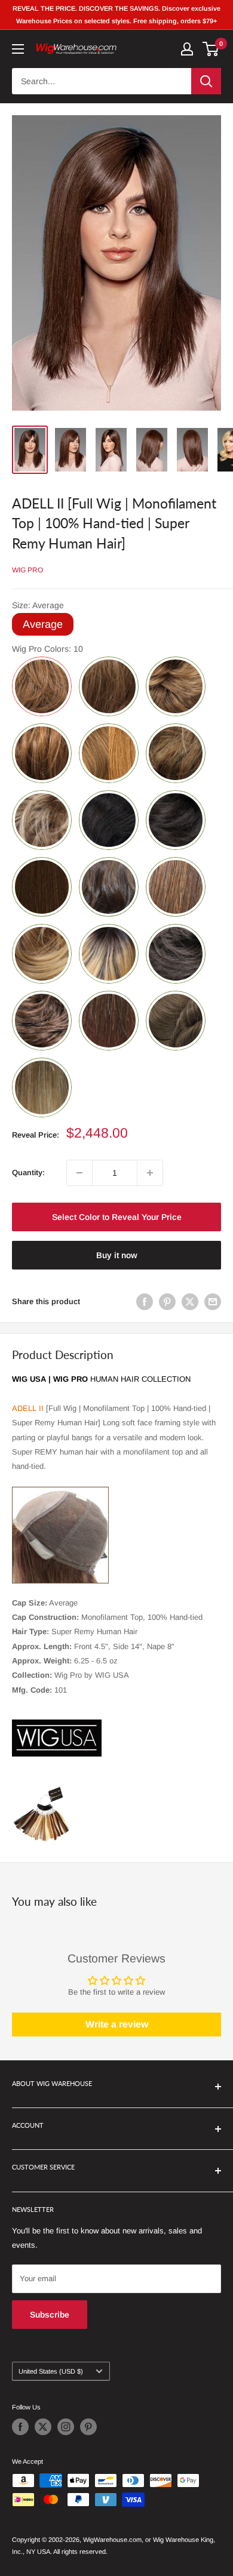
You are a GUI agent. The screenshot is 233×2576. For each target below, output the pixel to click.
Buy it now (117, 1255)
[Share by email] (213, 1302)
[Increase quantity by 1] (150, 1173)
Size (38, 605)
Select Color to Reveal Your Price (117, 1217)
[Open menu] (18, 49)
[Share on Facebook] (145, 1302)
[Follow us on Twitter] (43, 2427)
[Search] (206, 81)
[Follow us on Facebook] (20, 2427)
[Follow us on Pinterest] (88, 2427)
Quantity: (28, 1173)
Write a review (117, 2024)
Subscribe (50, 2315)
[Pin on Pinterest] (167, 1302)
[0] (211, 49)
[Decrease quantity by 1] (79, 1173)
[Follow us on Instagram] (66, 2427)
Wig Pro (27, 570)
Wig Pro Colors (47, 649)
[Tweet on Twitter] (190, 1302)
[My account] (187, 49)
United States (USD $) (51, 2371)
